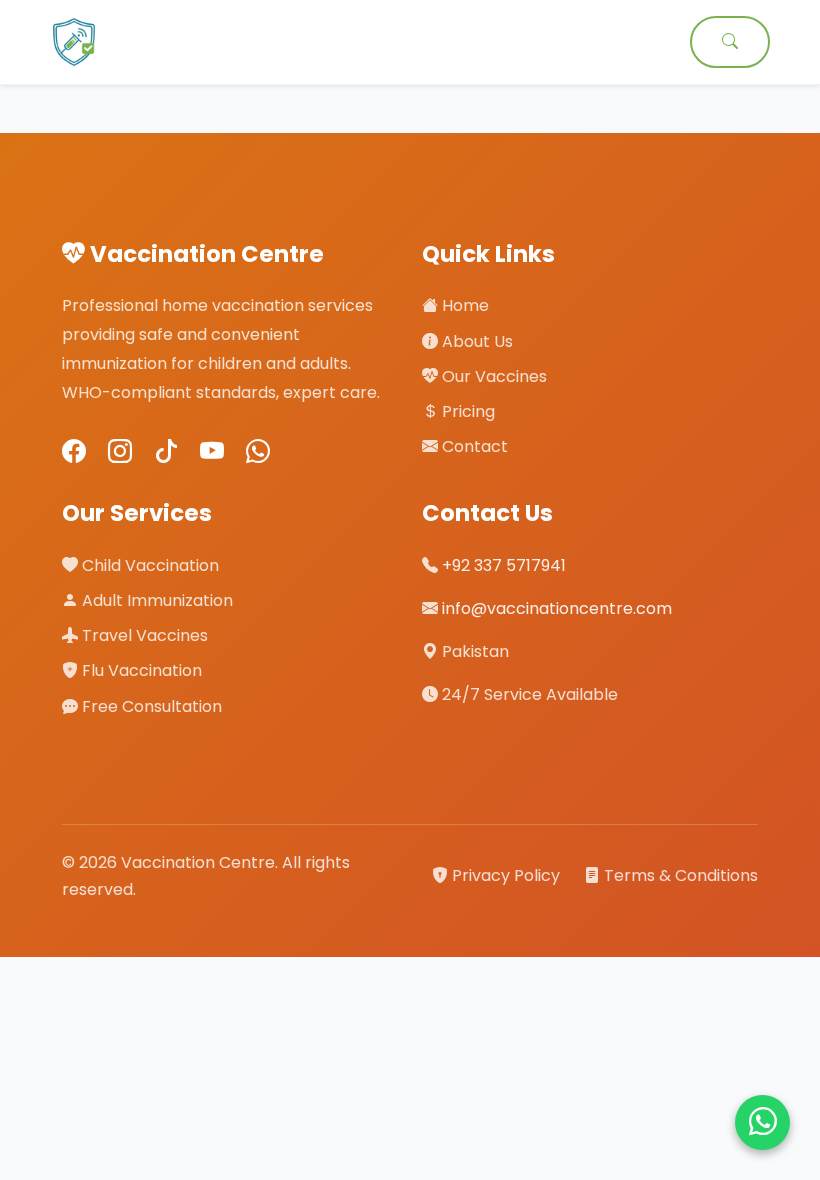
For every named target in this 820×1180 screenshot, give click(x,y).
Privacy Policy (506, 875)
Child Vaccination (148, 565)
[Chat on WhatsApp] (762, 1122)
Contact (473, 446)
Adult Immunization (155, 600)
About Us (475, 341)
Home (463, 305)
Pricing (466, 411)
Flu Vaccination (140, 670)
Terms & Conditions (679, 875)
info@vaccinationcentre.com (557, 608)
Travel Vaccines (143, 635)
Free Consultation (150, 706)
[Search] (730, 42)
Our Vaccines (492, 376)
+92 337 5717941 (504, 565)
